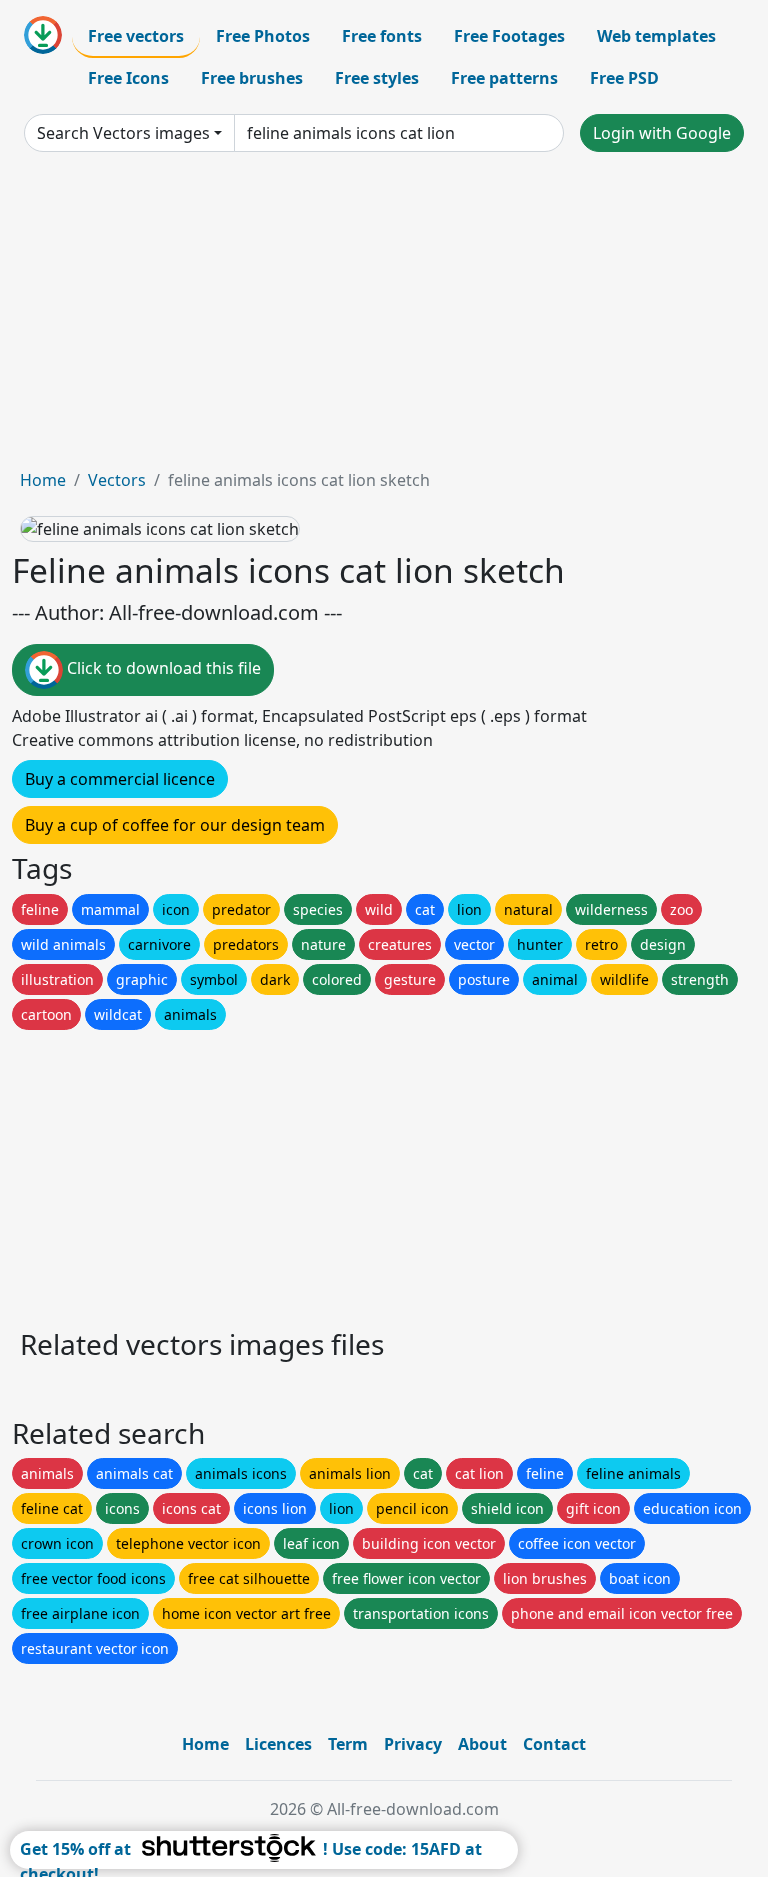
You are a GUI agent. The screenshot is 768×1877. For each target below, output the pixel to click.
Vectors (117, 480)
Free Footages (509, 36)
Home (43, 480)
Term (348, 1744)
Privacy (413, 1744)
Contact (554, 1744)
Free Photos (263, 36)
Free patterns (504, 78)
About (482, 1744)
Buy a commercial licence (120, 779)
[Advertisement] (384, 318)
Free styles (377, 78)
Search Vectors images (123, 133)
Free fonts (382, 36)
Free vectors (136, 36)
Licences (278, 1744)
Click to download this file (162, 669)
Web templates (656, 36)
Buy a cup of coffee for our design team (175, 825)
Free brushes (252, 78)
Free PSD (624, 78)
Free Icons (128, 78)
